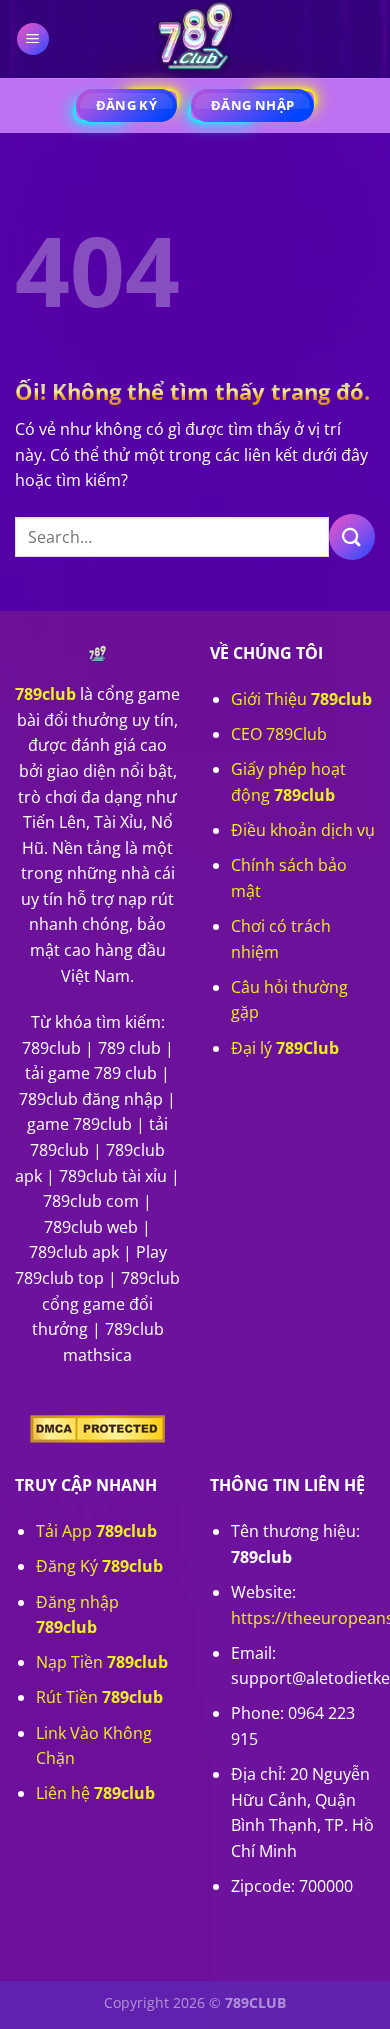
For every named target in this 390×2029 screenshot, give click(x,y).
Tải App (96, 1531)
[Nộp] (352, 536)
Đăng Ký (99, 1566)
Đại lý (285, 1048)
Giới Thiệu (301, 699)
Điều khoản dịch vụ (303, 830)
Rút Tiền (99, 1697)
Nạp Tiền (102, 1662)
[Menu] (33, 39)
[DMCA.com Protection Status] (97, 1427)
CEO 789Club (279, 734)
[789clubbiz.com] (195, 39)
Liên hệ (95, 1793)
